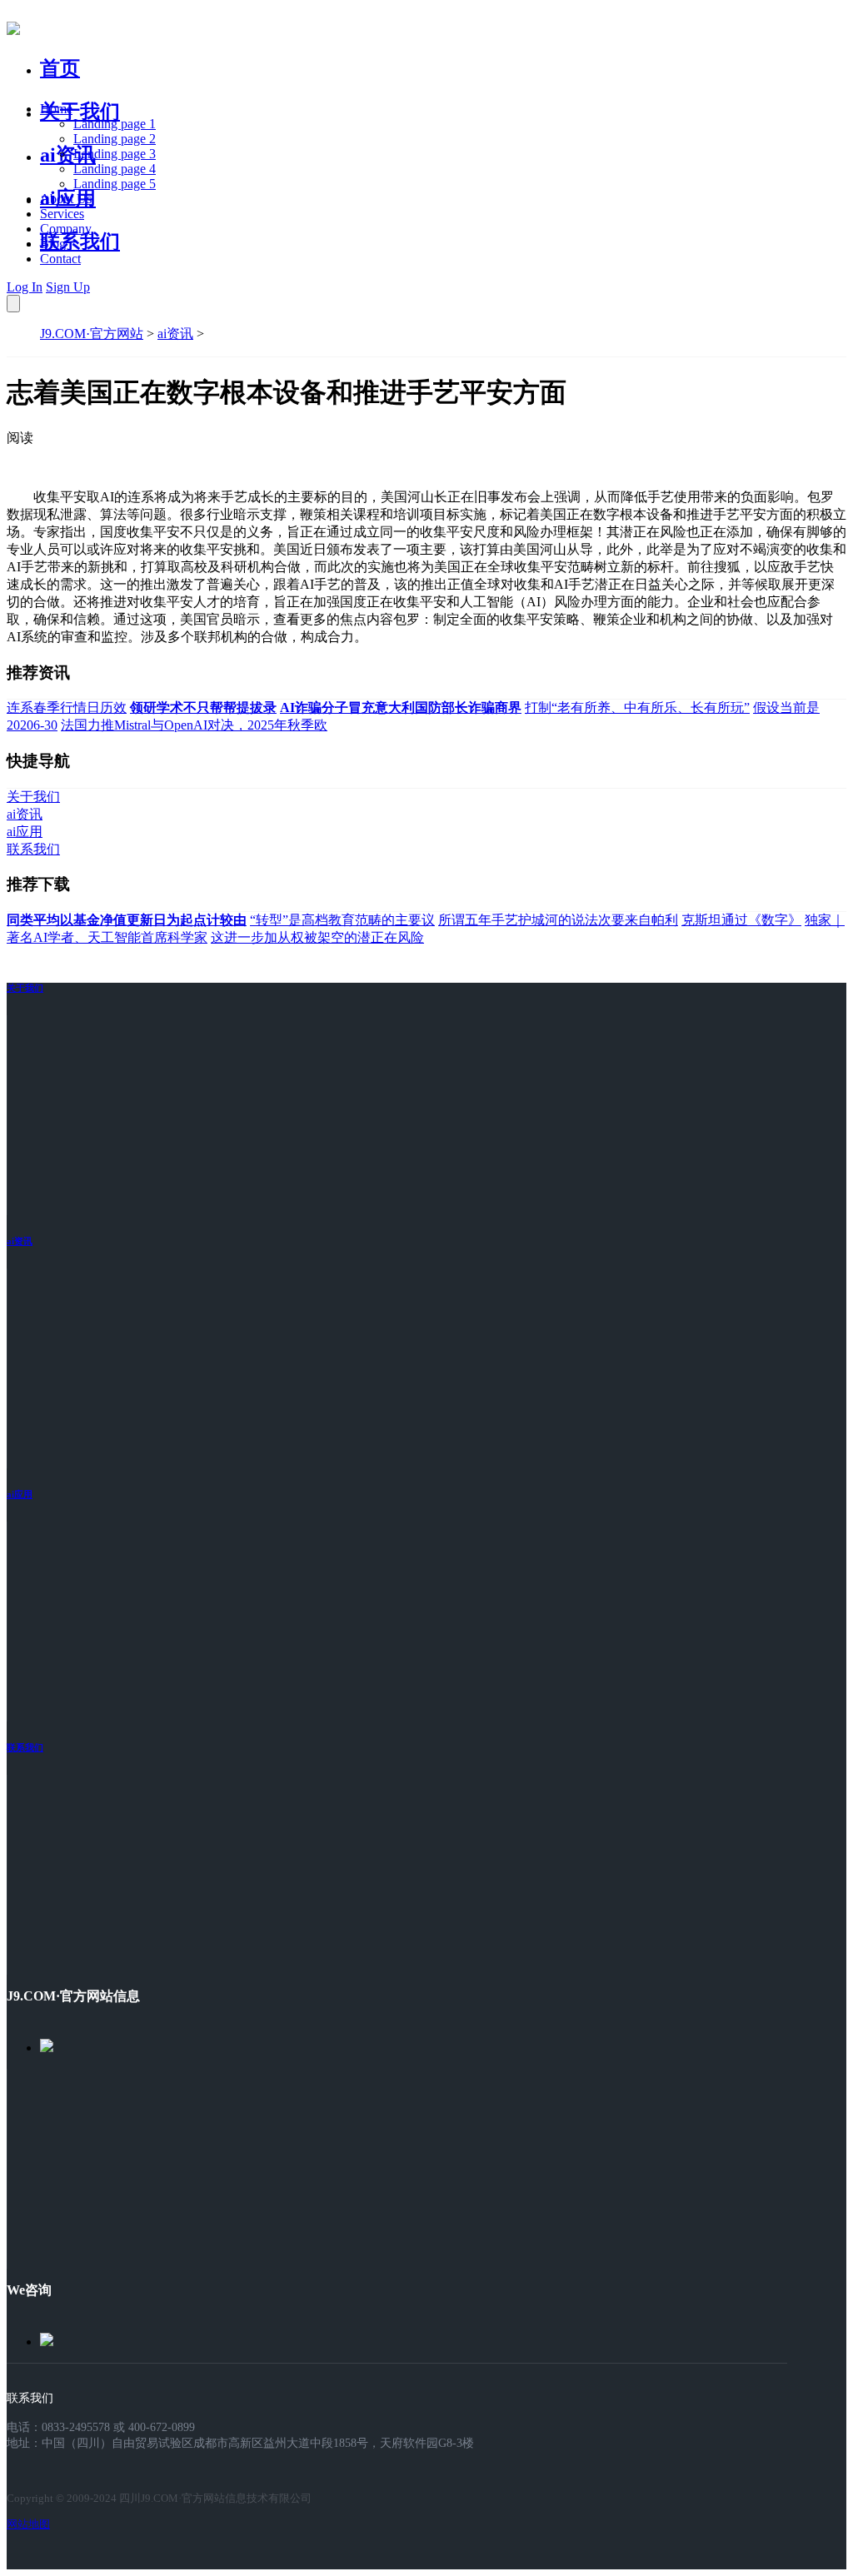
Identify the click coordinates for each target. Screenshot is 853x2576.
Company (66, 229)
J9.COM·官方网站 (92, 334)
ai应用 (20, 1494)
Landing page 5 (115, 184)
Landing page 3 (115, 154)
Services (62, 214)
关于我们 (80, 112)
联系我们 (80, 242)
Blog (53, 244)
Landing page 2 (115, 139)
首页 (60, 68)
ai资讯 (68, 155)
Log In (25, 287)
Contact (60, 259)
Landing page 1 (115, 124)
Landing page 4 (115, 169)
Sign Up (68, 287)
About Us (66, 199)
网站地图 (28, 2524)
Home (56, 109)
